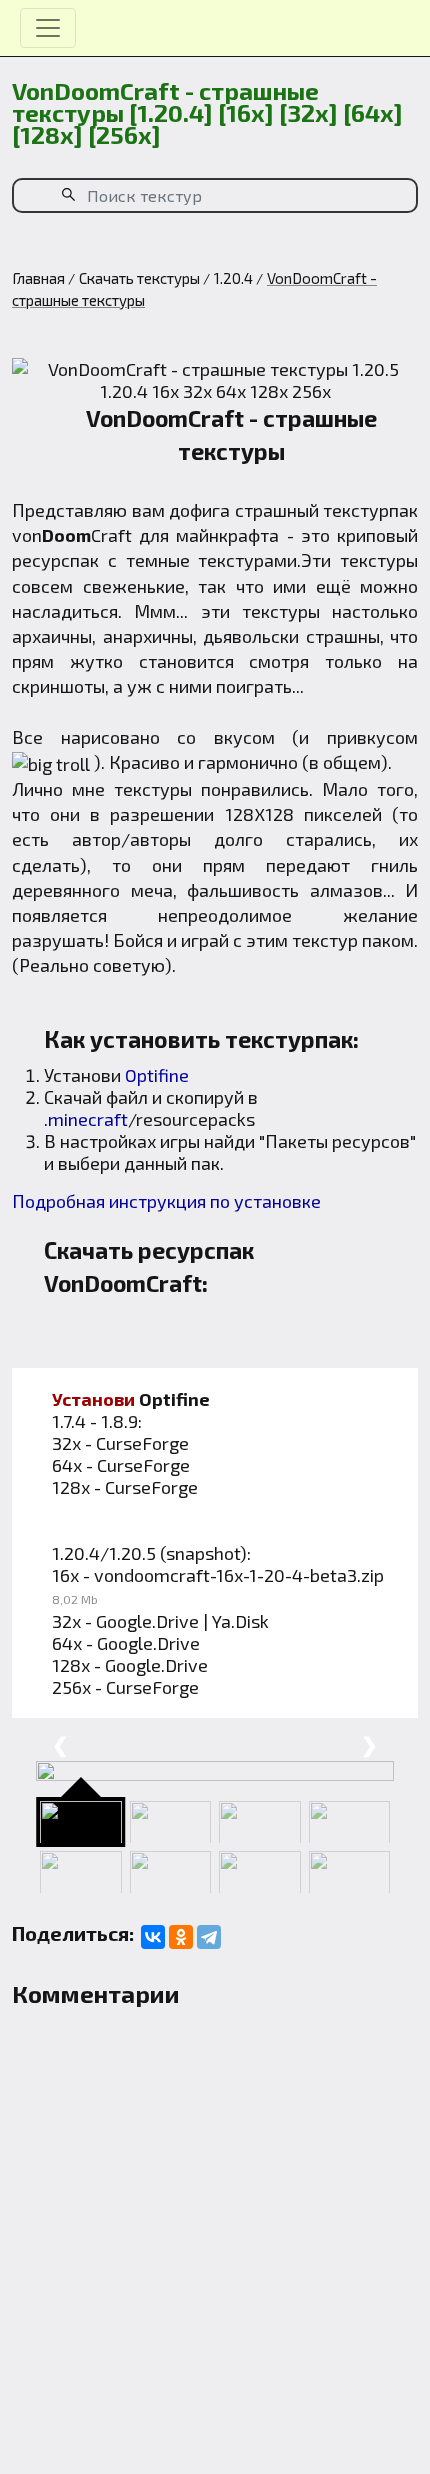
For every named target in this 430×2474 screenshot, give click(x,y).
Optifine (157, 1075)
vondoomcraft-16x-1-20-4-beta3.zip (239, 1575)
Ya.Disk (240, 1621)
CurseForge (142, 1443)
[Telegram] (209, 1937)
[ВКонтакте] (153, 1937)
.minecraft (86, 1119)
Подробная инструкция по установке (166, 1201)
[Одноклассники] (181, 1937)
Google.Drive (147, 1621)
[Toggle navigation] (48, 28)
